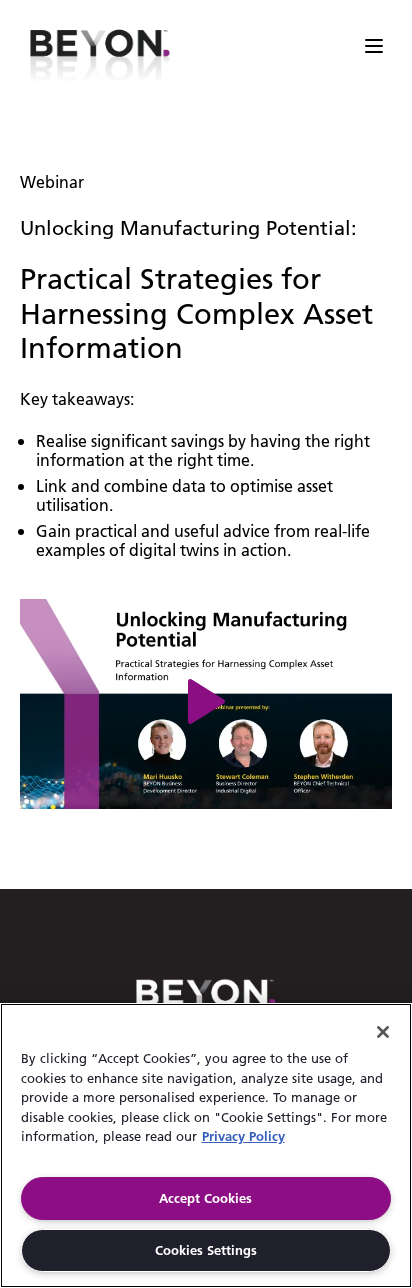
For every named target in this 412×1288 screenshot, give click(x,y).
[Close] (383, 1032)
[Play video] (206, 703)
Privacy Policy (243, 1136)
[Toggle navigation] (377, 46)
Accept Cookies (205, 1198)
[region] (206, 1145)
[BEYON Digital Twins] (100, 46)
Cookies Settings (206, 1250)
